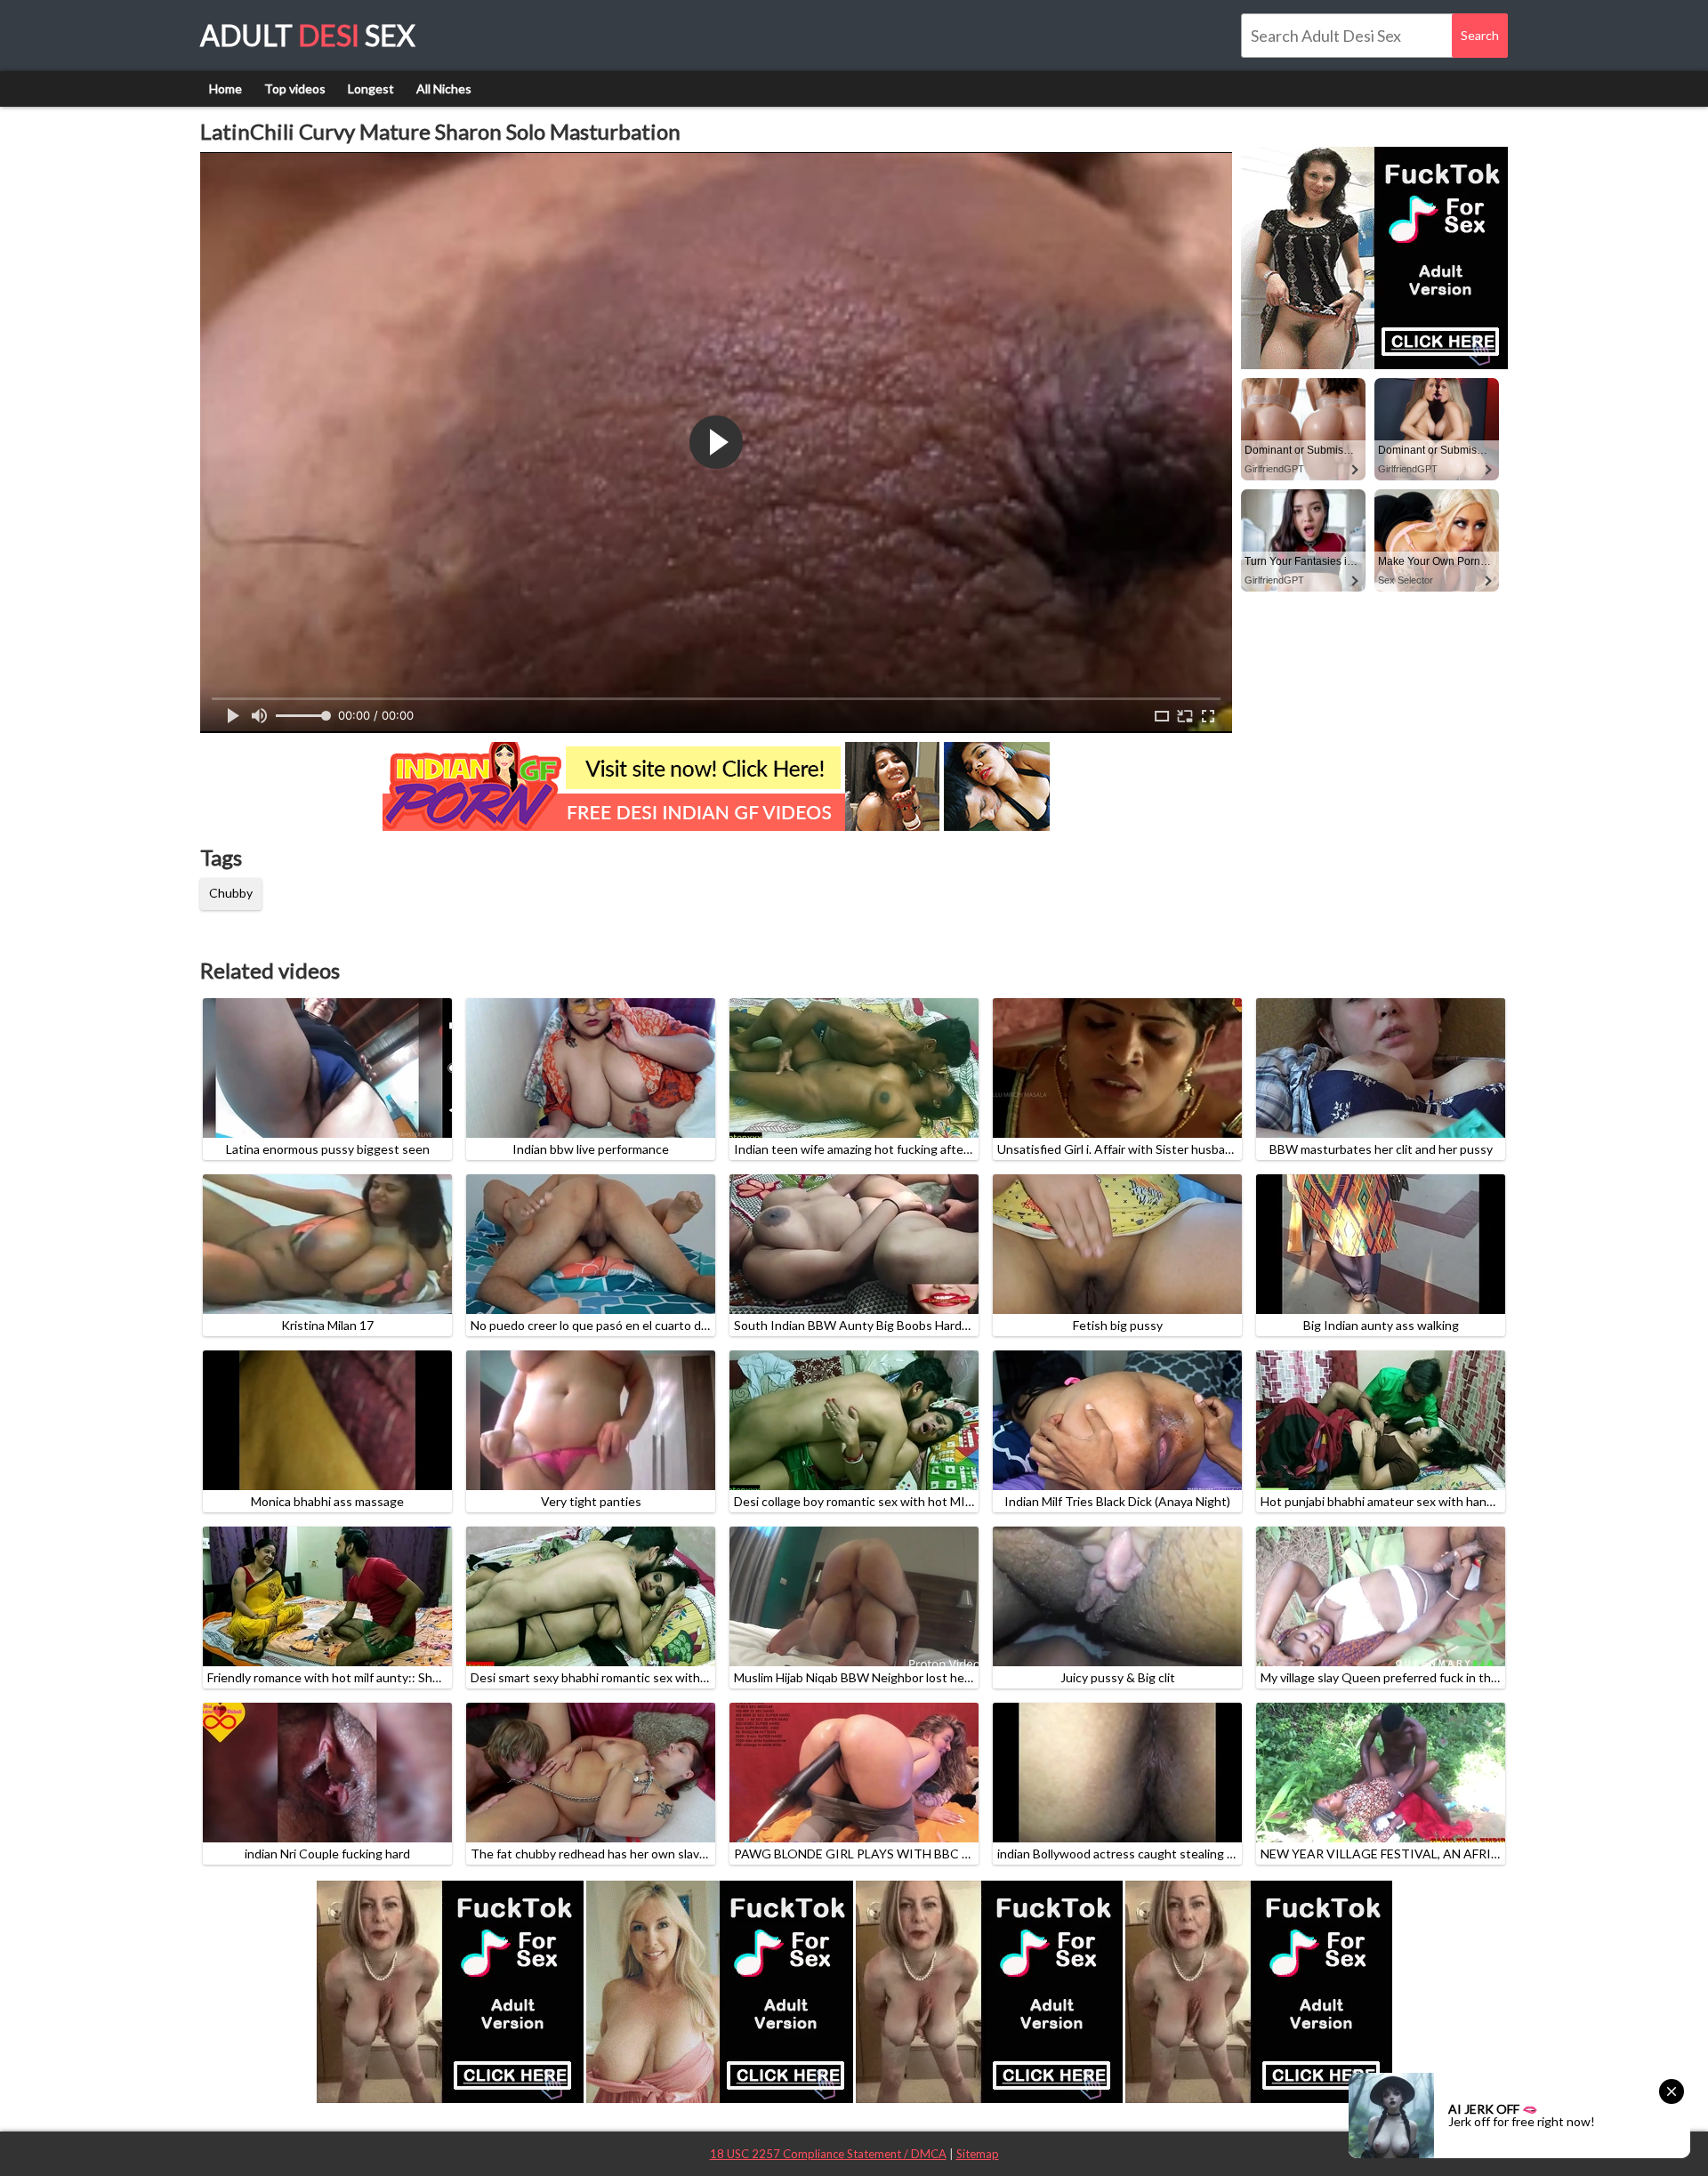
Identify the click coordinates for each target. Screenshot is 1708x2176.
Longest (371, 89)
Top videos (295, 89)
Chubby (231, 893)
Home (226, 89)
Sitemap (978, 2154)
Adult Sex (308, 35)
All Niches (444, 89)
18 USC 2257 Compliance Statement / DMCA (828, 2154)
